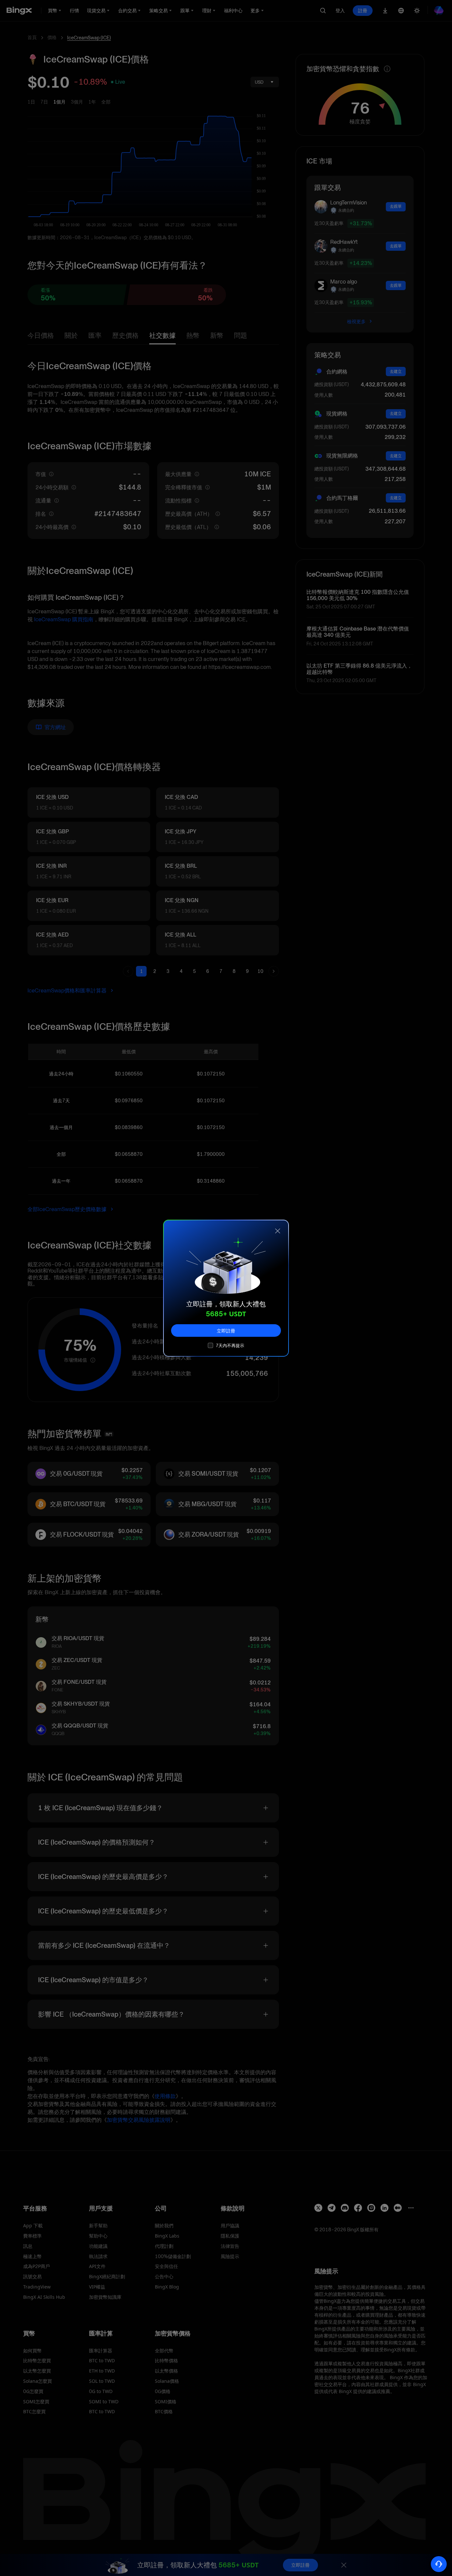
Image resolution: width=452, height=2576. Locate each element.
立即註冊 (226, 1330)
